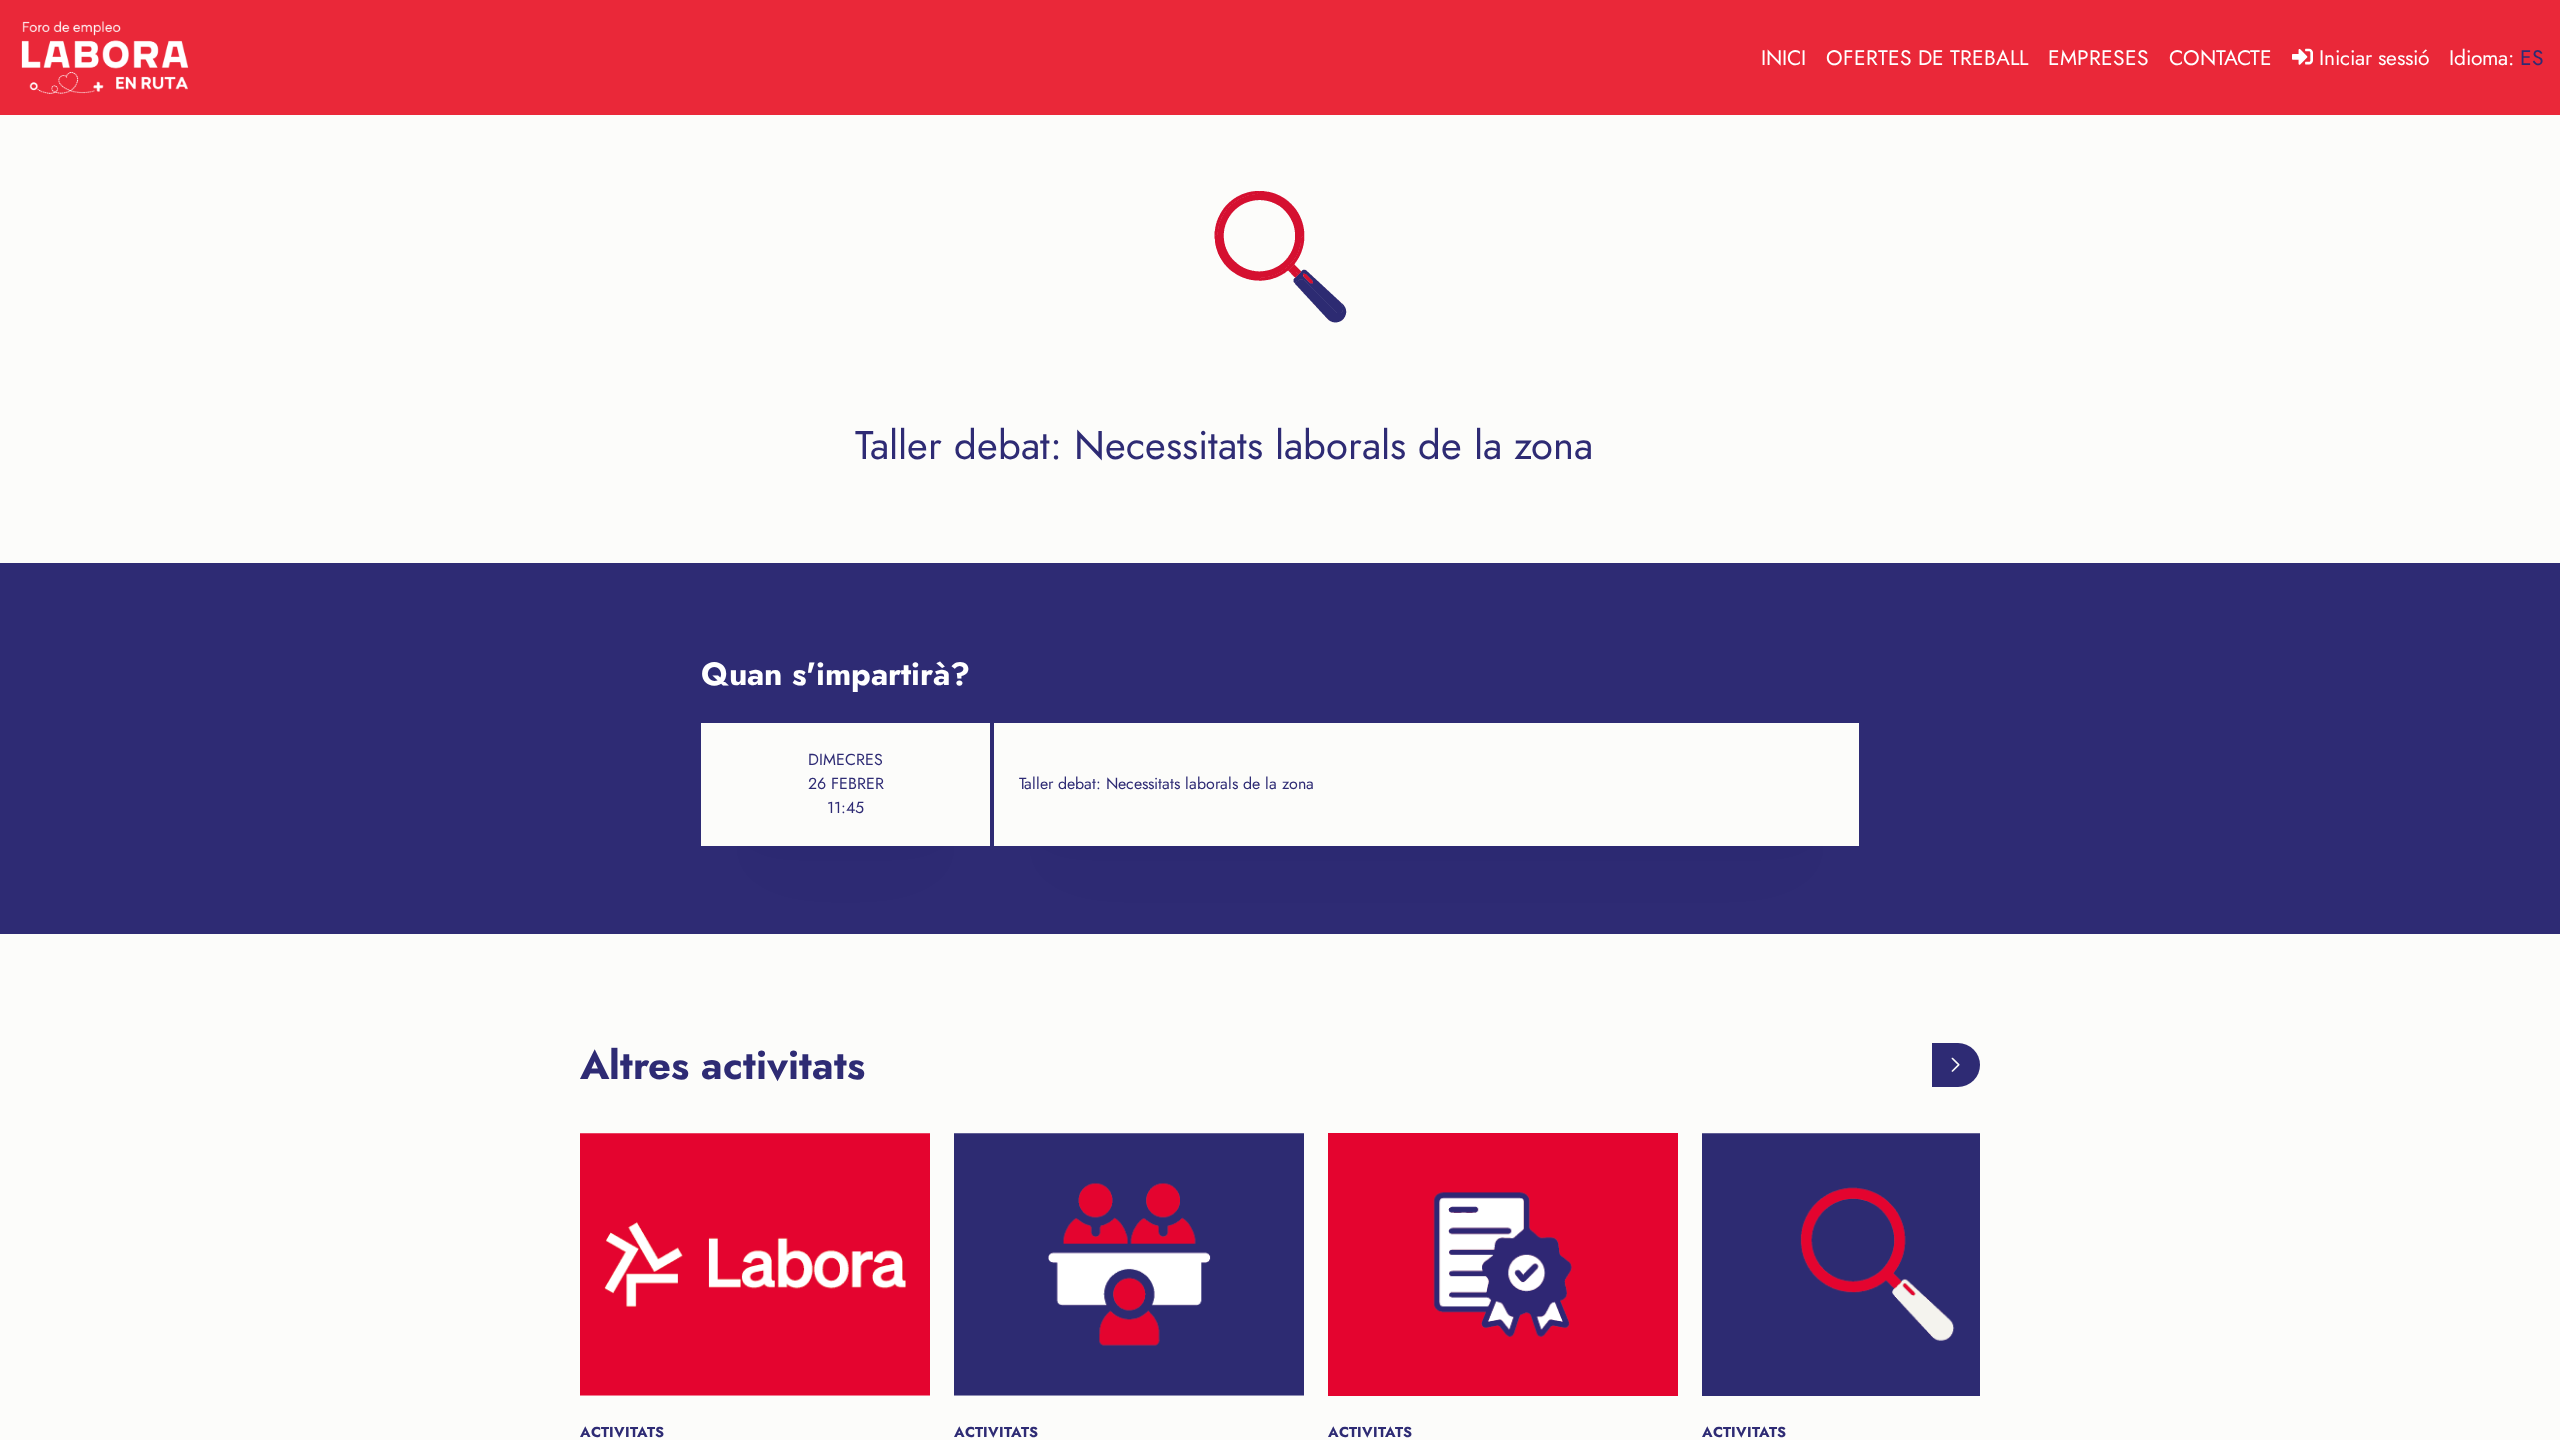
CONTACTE (2220, 58)
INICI (1783, 58)
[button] (1956, 1065)
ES (2532, 58)
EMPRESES (2098, 58)
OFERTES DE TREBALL (1927, 58)
